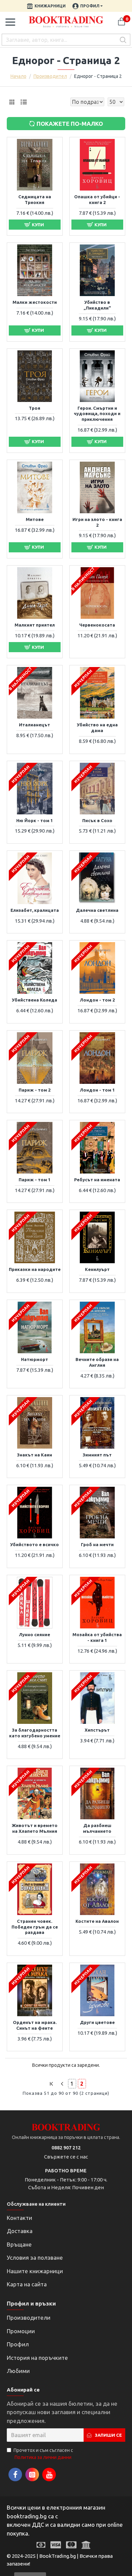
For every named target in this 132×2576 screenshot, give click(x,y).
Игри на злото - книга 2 (97, 522)
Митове (35, 519)
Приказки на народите (35, 1269)
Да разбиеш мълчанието (97, 1828)
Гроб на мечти (97, 1544)
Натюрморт (35, 1359)
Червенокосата (97, 625)
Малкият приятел (35, 625)
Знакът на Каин (35, 1455)
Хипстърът (97, 1730)
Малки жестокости (35, 302)
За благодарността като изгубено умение (35, 1733)
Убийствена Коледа (35, 1000)
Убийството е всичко (35, 1544)
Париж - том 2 (35, 1090)
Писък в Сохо (97, 820)
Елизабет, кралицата (35, 910)
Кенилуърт (97, 1269)
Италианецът (35, 725)
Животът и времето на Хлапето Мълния (35, 1828)
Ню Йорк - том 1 (35, 820)
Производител (50, 76)
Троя (35, 408)
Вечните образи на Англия (97, 1362)
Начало (18, 76)
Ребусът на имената (97, 1180)
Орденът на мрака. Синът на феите (35, 2025)
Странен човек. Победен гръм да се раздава (35, 1927)
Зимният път (97, 1455)
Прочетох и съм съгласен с (43, 2454)
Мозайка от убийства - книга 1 (97, 1637)
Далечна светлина (97, 910)
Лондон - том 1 (97, 1090)
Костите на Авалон (97, 1921)
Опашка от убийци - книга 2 (97, 199)
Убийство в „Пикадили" (97, 305)
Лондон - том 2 (97, 1000)
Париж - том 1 (35, 1180)
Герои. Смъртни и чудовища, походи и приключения (97, 414)
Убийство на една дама (97, 728)
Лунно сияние (35, 1634)
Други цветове (97, 2022)
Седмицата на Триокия (35, 199)
